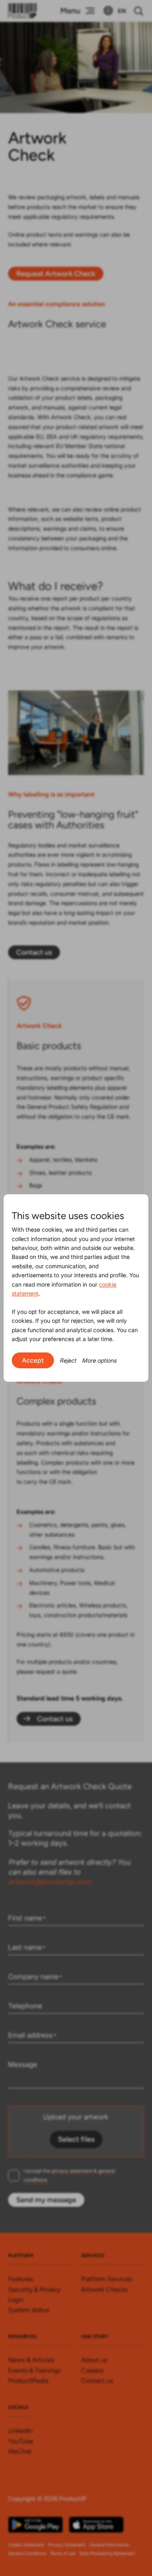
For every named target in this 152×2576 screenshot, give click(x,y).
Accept (33, 1360)
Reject (68, 1360)
